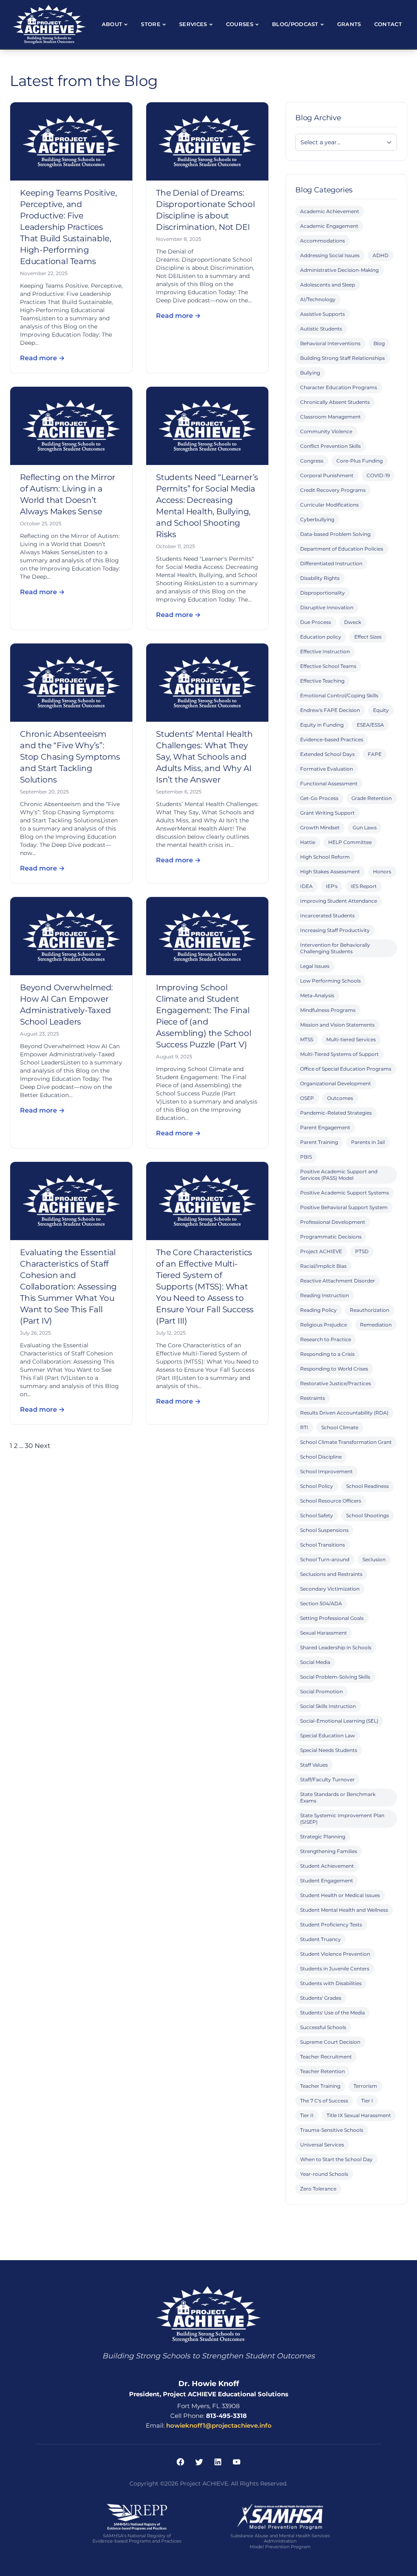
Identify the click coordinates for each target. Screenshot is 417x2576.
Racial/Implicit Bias (323, 1266)
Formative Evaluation (327, 769)
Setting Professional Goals (332, 1618)
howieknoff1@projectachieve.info (219, 2425)
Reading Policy (318, 1310)
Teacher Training (320, 2086)
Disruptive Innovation (327, 607)
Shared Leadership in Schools (336, 1647)
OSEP (307, 1098)
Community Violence (326, 431)
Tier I (367, 2101)
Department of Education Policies (342, 549)
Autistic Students (321, 329)
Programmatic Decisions (331, 1237)
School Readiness (368, 1486)
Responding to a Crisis (327, 1354)
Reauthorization (370, 1310)
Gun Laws (365, 827)
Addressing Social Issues (330, 255)
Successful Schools (323, 2027)
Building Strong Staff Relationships (342, 358)
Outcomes (340, 1098)
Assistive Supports (323, 314)
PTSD (362, 1251)
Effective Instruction (325, 651)
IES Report (364, 886)
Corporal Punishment (327, 475)
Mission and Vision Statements (337, 1025)
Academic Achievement (330, 211)
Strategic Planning (323, 1837)
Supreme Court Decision (330, 2042)
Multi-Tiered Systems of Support (339, 1054)
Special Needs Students (329, 1750)
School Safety (317, 1515)
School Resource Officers (331, 1501)
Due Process (316, 622)
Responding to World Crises (334, 1369)
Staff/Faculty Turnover (327, 1779)
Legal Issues (315, 966)
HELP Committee (350, 842)
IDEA (306, 886)
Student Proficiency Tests (331, 1925)
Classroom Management (330, 417)
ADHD (381, 255)
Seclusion (374, 1559)
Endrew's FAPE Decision (330, 710)
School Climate (340, 1427)
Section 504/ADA (321, 1603)
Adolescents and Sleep (328, 285)
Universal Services (322, 2145)
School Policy (317, 1486)
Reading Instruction (325, 1295)
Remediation (376, 1325)
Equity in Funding (322, 725)
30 (29, 1446)
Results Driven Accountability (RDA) (344, 1413)
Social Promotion (322, 1691)
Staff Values (314, 1765)
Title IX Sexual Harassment (359, 2115)
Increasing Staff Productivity (335, 930)
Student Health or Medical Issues (340, 1895)
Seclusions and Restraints (331, 1574)
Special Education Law (328, 1735)
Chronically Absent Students (335, 402)
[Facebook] (180, 2462)
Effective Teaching (322, 681)
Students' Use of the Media (333, 2013)
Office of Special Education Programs (346, 1069)
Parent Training (319, 1142)
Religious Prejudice (324, 1325)
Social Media (315, 1662)
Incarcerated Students (327, 916)
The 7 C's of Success (324, 2101)
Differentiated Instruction (331, 563)
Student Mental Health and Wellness (344, 1910)
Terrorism (365, 2086)
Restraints (313, 1398)
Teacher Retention (323, 2071)
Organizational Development (336, 1083)
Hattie (308, 842)
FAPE (375, 754)
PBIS (306, 1157)
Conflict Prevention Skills (330, 446)
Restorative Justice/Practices (336, 1383)
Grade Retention (372, 798)
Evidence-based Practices (332, 739)
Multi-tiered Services (351, 1039)
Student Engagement (327, 1881)
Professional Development (333, 1222)
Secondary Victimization (330, 1589)
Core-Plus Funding (360, 461)
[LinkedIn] (218, 2462)
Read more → (42, 358)
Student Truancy (320, 1939)
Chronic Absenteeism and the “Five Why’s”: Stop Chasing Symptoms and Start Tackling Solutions (70, 757)
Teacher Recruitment (326, 2057)
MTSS (307, 1039)
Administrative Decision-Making (339, 270)
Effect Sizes (368, 637)
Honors (382, 872)
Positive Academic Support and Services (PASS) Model (339, 1175)
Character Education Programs (339, 387)
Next (43, 1446)
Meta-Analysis (317, 995)
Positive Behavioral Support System (344, 1207)
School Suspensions (324, 1530)
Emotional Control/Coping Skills (339, 695)
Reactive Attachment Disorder (338, 1281)
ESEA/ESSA (370, 725)
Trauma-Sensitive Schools (332, 2130)
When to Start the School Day (336, 2159)
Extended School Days (327, 754)
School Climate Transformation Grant (346, 1442)
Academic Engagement (329, 226)
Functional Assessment (329, 783)
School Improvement (326, 1471)
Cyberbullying (317, 519)
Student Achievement (327, 1866)
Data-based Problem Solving (335, 534)
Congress (312, 461)
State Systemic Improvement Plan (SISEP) (342, 1819)
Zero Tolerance (318, 2189)
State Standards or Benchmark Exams (338, 1797)
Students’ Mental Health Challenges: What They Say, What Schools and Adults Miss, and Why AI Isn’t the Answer (204, 757)
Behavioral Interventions (330, 343)
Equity (381, 710)
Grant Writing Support (327, 813)
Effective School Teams (328, 666)
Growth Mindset (320, 827)
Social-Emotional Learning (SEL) (339, 1721)
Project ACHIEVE (321, 1251)
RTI (304, 1427)
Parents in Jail (368, 1142)
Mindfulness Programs (328, 1010)
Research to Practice (326, 1339)
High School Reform (325, 857)
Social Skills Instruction (328, 1706)
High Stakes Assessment (330, 872)
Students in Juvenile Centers (335, 1969)
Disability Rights (320, 578)
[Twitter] (199, 2462)
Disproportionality (323, 593)
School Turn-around (325, 1559)
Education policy (321, 637)
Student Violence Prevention (335, 1954)
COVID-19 (378, 475)
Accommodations (323, 241)
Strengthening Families (329, 1851)
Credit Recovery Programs (333, 490)
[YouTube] (237, 2462)
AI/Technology (318, 299)
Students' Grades (321, 1998)
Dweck (353, 622)
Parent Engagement (325, 1127)
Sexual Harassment (324, 1633)
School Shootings (368, 1515)
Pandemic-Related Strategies (336, 1113)
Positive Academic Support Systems (345, 1193)
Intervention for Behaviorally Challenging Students (335, 948)
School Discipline (321, 1457)
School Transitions (323, 1545)
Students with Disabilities (331, 1983)
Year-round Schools (324, 2174)
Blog (379, 343)
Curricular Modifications (329, 505)
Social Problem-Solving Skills (335, 1677)
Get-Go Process (319, 798)
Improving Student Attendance (339, 901)
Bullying (310, 373)
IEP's (332, 886)
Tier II (307, 2115)
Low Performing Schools (330, 981)
